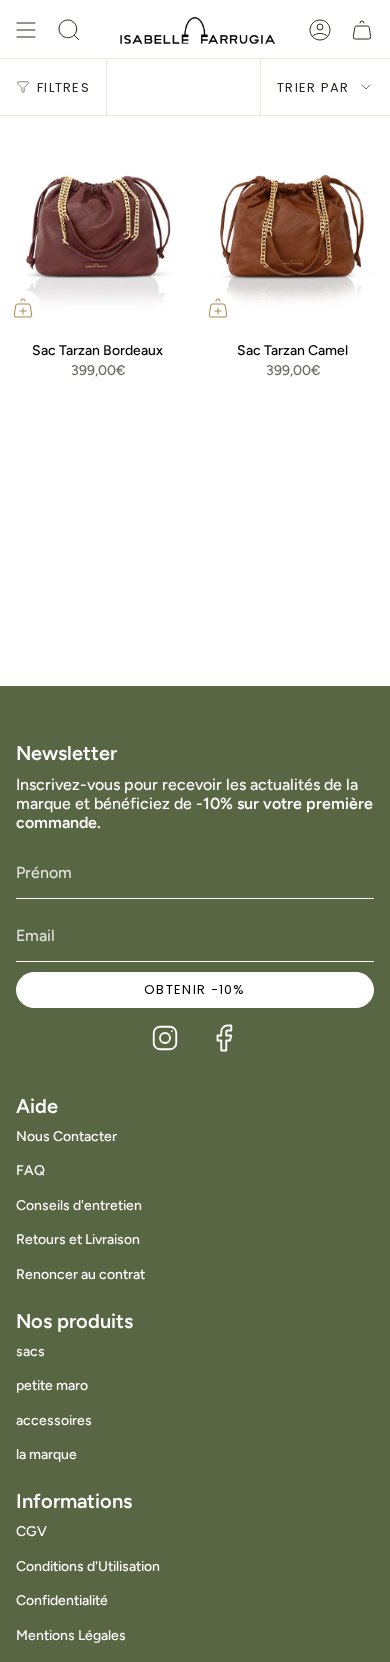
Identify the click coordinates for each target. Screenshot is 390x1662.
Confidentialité (62, 1600)
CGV (31, 1531)
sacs (30, 1351)
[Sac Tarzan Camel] (292, 223)
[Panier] (362, 30)
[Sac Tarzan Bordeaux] (97, 223)
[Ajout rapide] (23, 308)
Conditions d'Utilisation (88, 1566)
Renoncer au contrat (80, 1274)
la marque (46, 1454)
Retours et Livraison (78, 1239)
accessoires (54, 1420)
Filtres (63, 87)
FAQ (30, 1170)
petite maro (52, 1385)
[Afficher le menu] (26, 30)
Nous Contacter (66, 1136)
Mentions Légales (71, 1635)
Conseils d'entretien (79, 1205)
